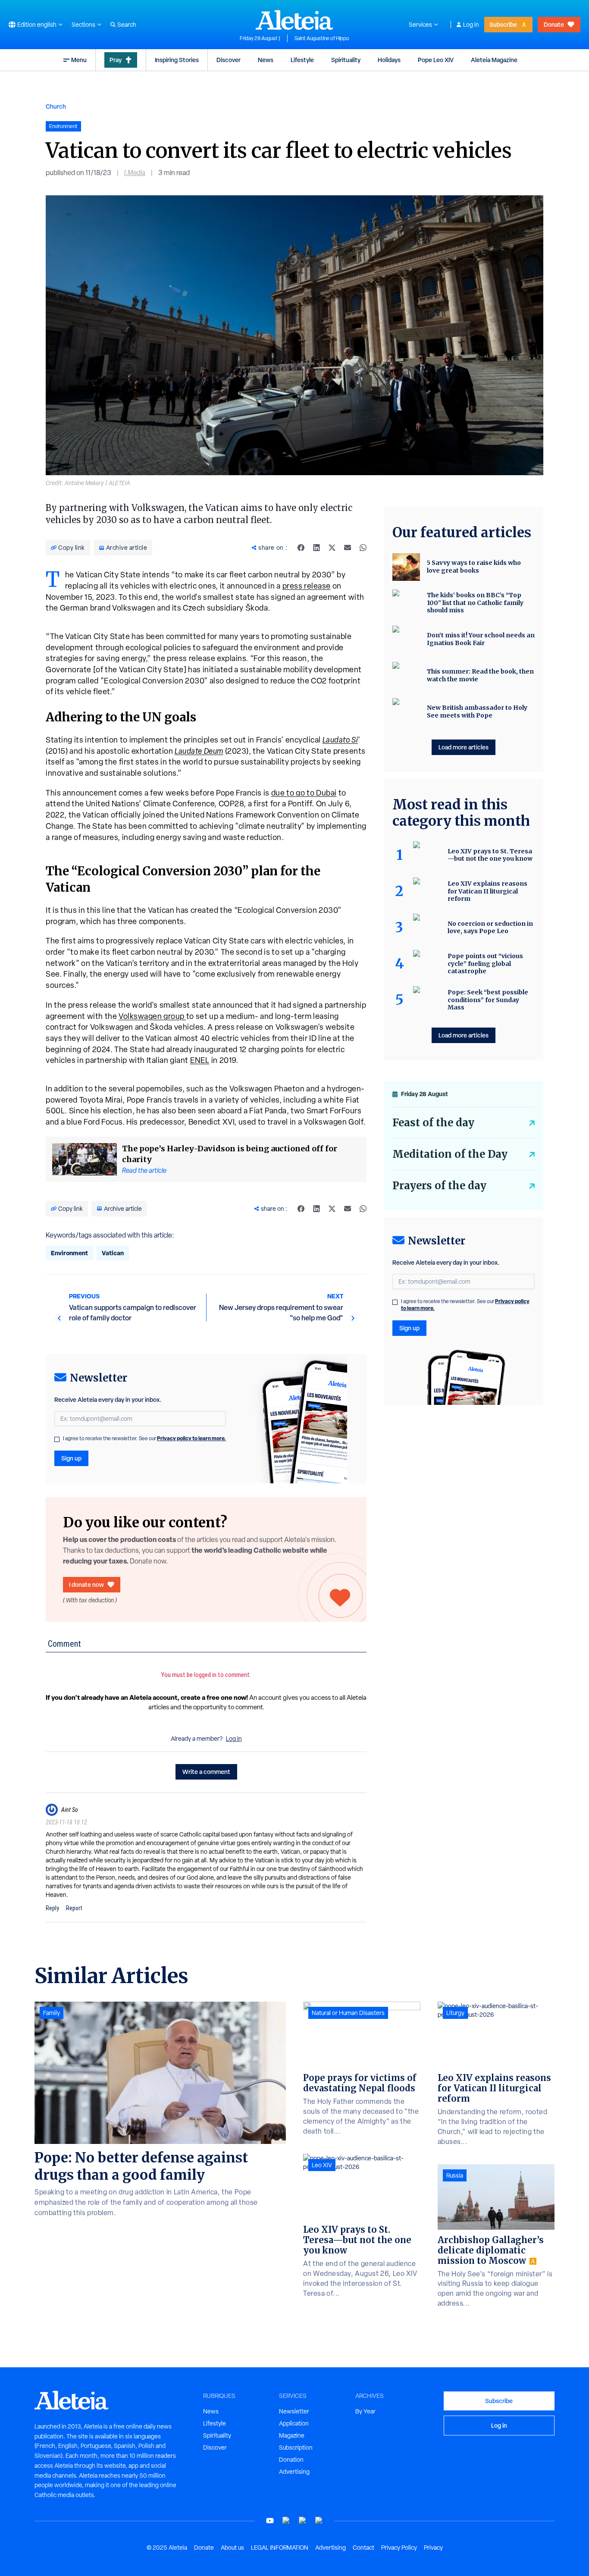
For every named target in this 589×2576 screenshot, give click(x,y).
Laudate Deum (199, 751)
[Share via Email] (348, 548)
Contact (363, 2548)
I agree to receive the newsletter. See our (144, 1438)
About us (232, 2548)
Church (56, 106)
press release (307, 586)
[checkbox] (57, 1439)
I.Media (135, 173)
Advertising (294, 2472)
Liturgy (455, 2013)
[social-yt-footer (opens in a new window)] (270, 2521)
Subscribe (503, 24)
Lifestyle (302, 60)
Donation (291, 2460)
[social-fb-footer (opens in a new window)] (286, 2521)
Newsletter (294, 2411)
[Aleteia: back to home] (294, 20)
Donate (554, 24)
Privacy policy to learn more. (191, 1438)
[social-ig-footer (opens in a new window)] (319, 2521)
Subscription (296, 2448)
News (266, 60)
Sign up (71, 1458)
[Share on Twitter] (332, 548)
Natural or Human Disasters (348, 2013)
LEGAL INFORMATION (280, 2548)
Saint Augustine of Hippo (322, 38)
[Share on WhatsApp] (363, 548)
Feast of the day (433, 1123)
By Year (365, 2411)
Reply (52, 1908)
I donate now (86, 1584)
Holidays (389, 60)
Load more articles (464, 747)
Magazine (292, 2435)
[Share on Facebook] (301, 548)
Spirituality (346, 60)
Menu (79, 60)
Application (294, 2423)
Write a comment (206, 1772)
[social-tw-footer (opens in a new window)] (303, 2521)
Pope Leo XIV (436, 60)
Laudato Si (340, 740)
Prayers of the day (439, 1186)
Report (74, 1908)
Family (52, 2013)
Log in (471, 25)
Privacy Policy (399, 2548)
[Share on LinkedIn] (316, 548)
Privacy (433, 2548)
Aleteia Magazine (494, 60)
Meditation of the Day (450, 1154)
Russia (455, 2175)
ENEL (200, 1060)
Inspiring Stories (177, 60)
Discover (229, 60)
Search (127, 25)
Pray (116, 60)
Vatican (113, 1253)
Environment (69, 1253)
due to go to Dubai (304, 793)
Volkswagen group (152, 1016)
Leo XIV (322, 2165)
